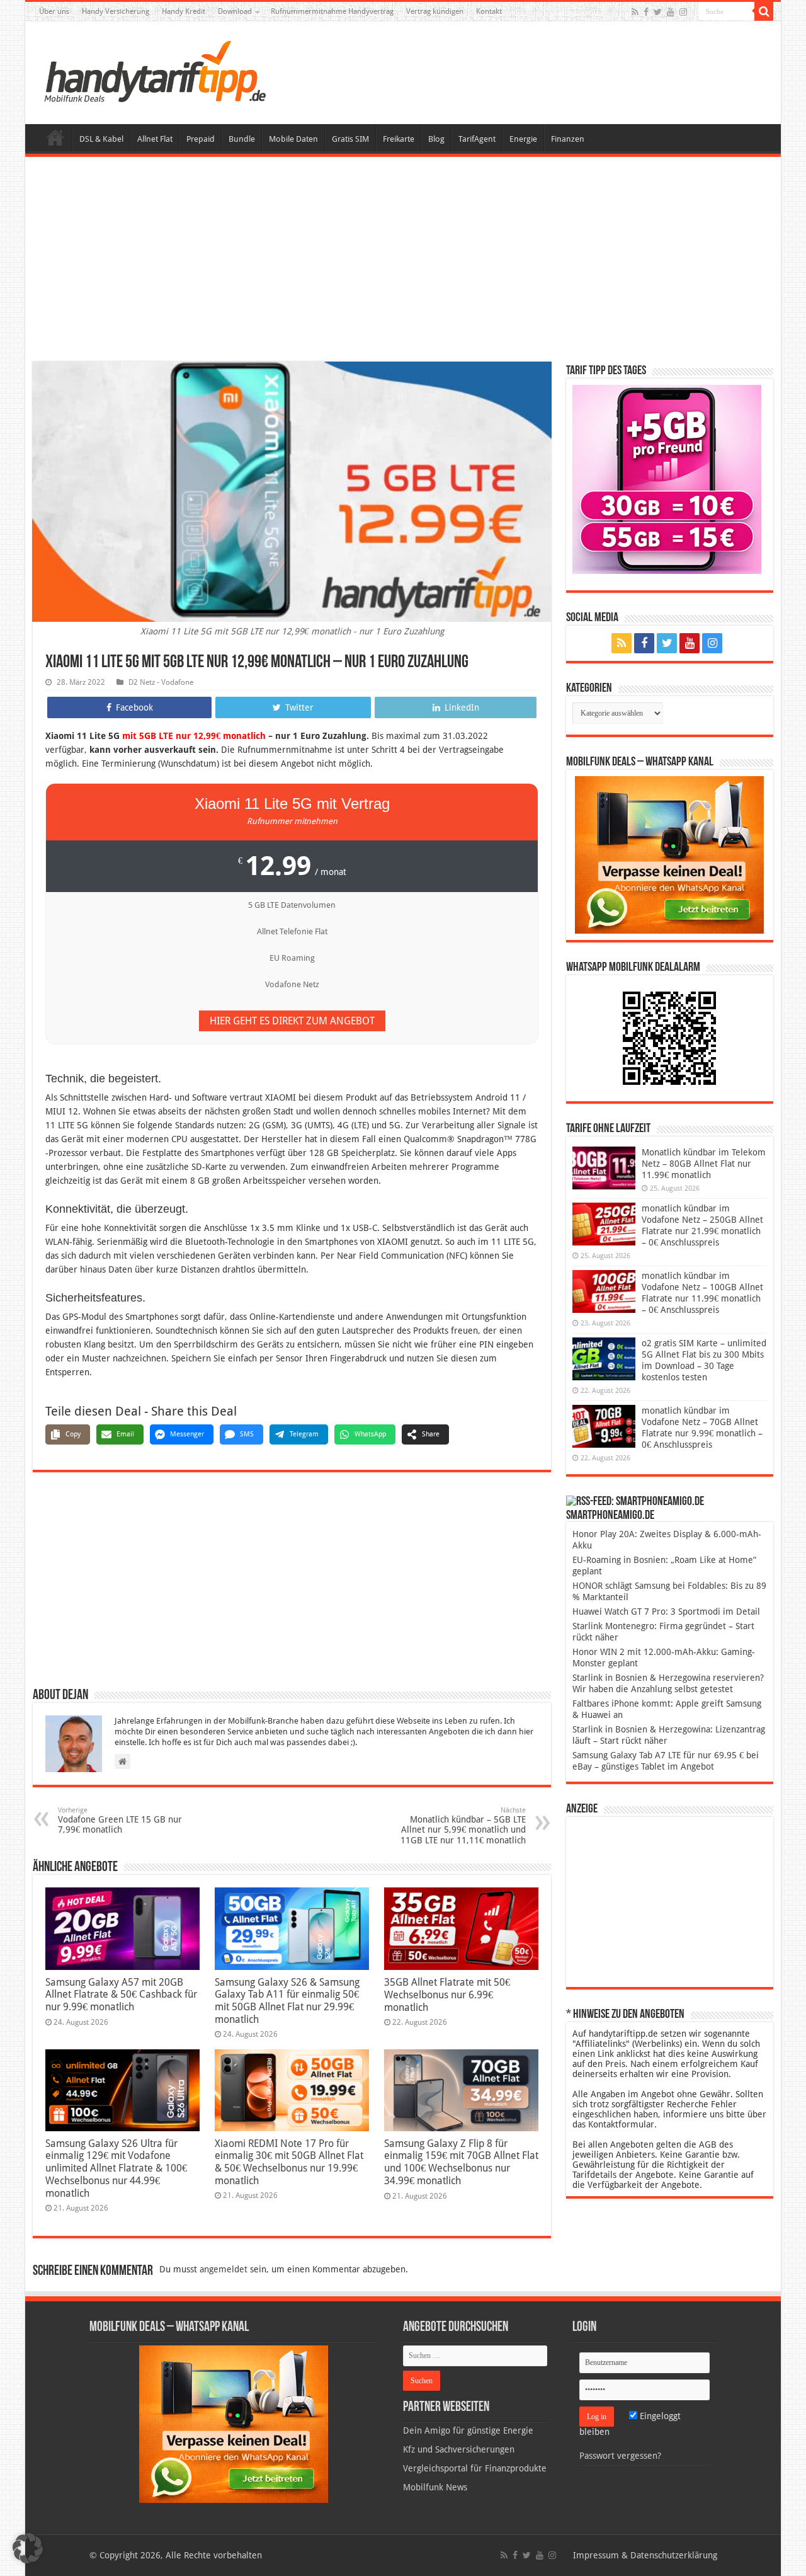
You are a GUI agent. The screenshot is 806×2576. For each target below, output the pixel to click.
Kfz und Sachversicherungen (459, 2449)
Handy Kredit (184, 11)
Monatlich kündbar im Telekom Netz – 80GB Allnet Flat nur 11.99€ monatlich (704, 1164)
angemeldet (224, 2269)
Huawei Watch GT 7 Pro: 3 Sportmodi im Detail (666, 1611)
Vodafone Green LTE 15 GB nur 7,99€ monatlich (120, 1820)
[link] (669, 854)
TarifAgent (477, 139)
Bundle (242, 139)
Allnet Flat (155, 139)
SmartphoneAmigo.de (610, 1516)
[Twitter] (658, 12)
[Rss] (635, 12)
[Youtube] (671, 12)
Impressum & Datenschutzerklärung (645, 2555)
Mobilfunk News (435, 2487)
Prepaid (201, 139)
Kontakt (489, 11)
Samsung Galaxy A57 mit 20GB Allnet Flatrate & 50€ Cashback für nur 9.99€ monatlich (121, 1995)
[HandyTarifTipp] (154, 71)
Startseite (55, 137)
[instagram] (683, 12)
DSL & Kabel (101, 139)
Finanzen (568, 139)
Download (235, 11)
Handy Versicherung (116, 11)
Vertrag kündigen (435, 11)
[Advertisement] (403, 261)
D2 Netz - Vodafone (161, 682)
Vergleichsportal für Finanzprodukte (475, 2468)
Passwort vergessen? (620, 2456)
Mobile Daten (293, 139)
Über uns (54, 11)
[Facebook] (646, 12)
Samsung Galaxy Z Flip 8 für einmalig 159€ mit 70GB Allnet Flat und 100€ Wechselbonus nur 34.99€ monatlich (461, 2162)
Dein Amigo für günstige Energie (468, 2430)
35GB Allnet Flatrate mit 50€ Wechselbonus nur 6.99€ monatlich (447, 1995)
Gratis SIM (350, 139)
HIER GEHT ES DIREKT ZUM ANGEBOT (292, 1021)
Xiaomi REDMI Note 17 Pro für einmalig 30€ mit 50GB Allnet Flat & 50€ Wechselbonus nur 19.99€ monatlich (289, 2162)
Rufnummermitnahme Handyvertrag (332, 11)
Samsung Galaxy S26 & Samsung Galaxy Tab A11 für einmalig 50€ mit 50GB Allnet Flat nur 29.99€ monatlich (287, 2001)
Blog (436, 139)
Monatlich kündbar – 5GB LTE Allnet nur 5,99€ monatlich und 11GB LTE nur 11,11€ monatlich (463, 1826)
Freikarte (399, 139)
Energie (523, 139)
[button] (764, 11)
